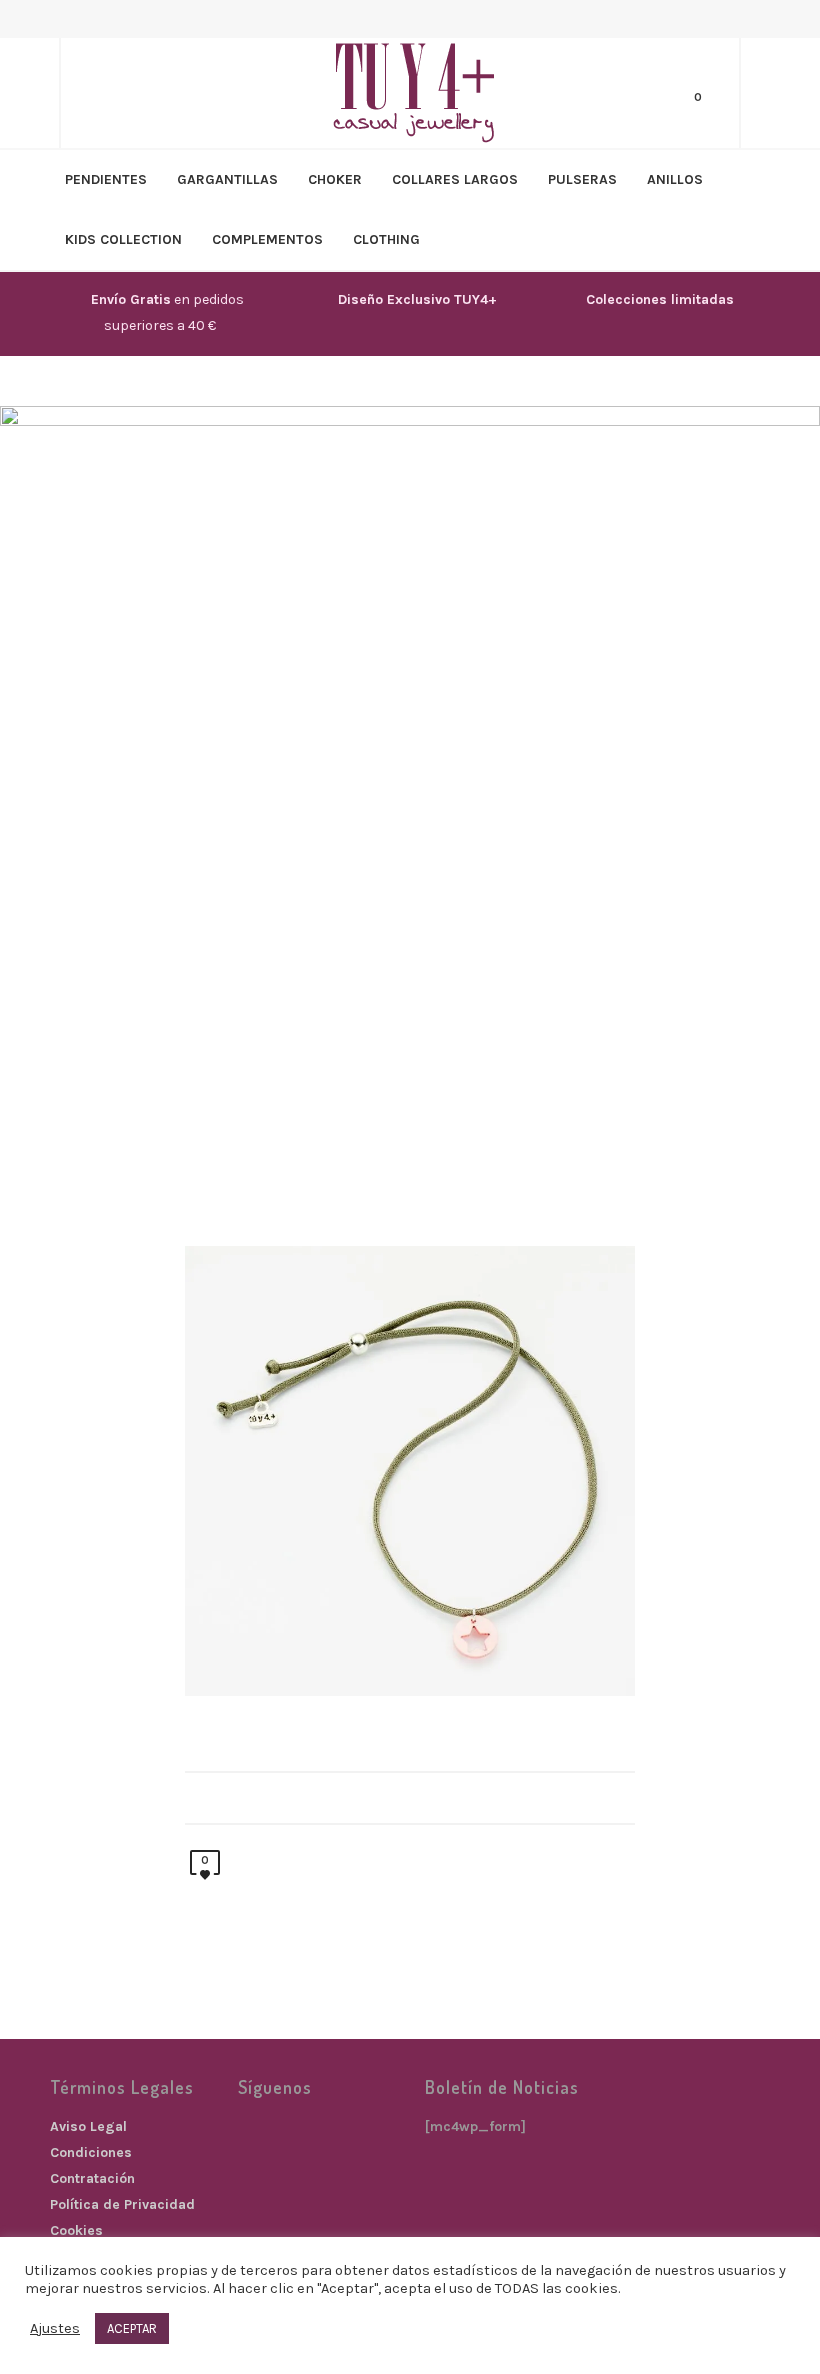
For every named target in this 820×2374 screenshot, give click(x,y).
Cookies (76, 2230)
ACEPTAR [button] (132, 2328)
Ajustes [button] (55, 2328)
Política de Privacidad (122, 2204)
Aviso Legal (88, 2126)
